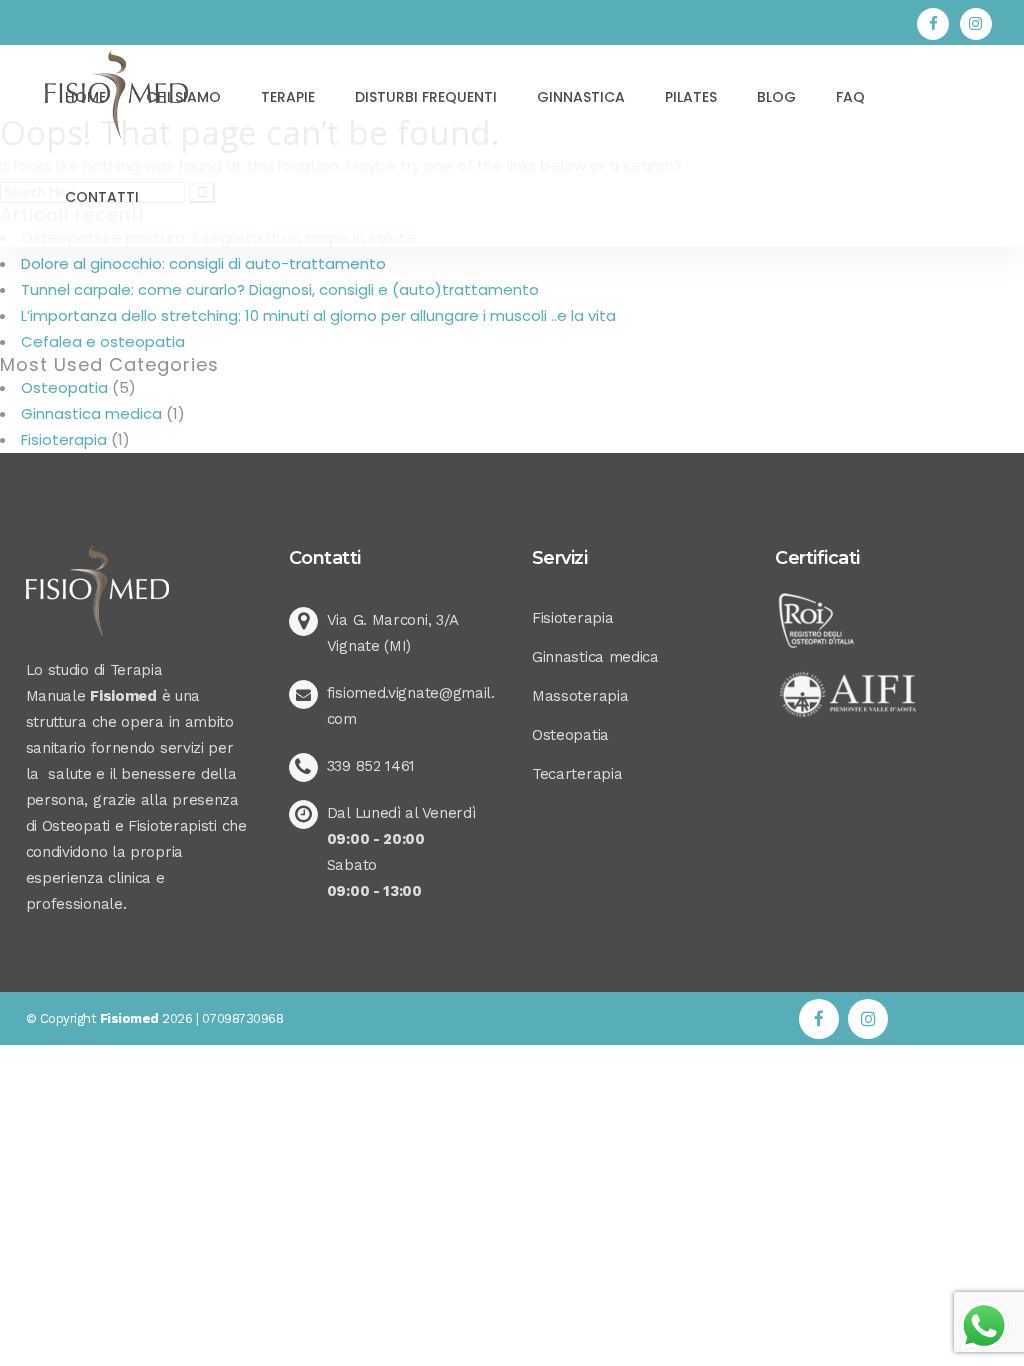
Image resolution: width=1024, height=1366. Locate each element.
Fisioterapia (64, 439)
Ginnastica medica (91, 413)
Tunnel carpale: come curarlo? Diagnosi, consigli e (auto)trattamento (280, 289)
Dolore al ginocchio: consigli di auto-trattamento (203, 263)
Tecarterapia (577, 774)
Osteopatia (64, 387)
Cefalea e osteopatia (103, 341)
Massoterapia (580, 696)
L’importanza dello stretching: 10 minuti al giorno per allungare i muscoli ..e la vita (318, 315)
